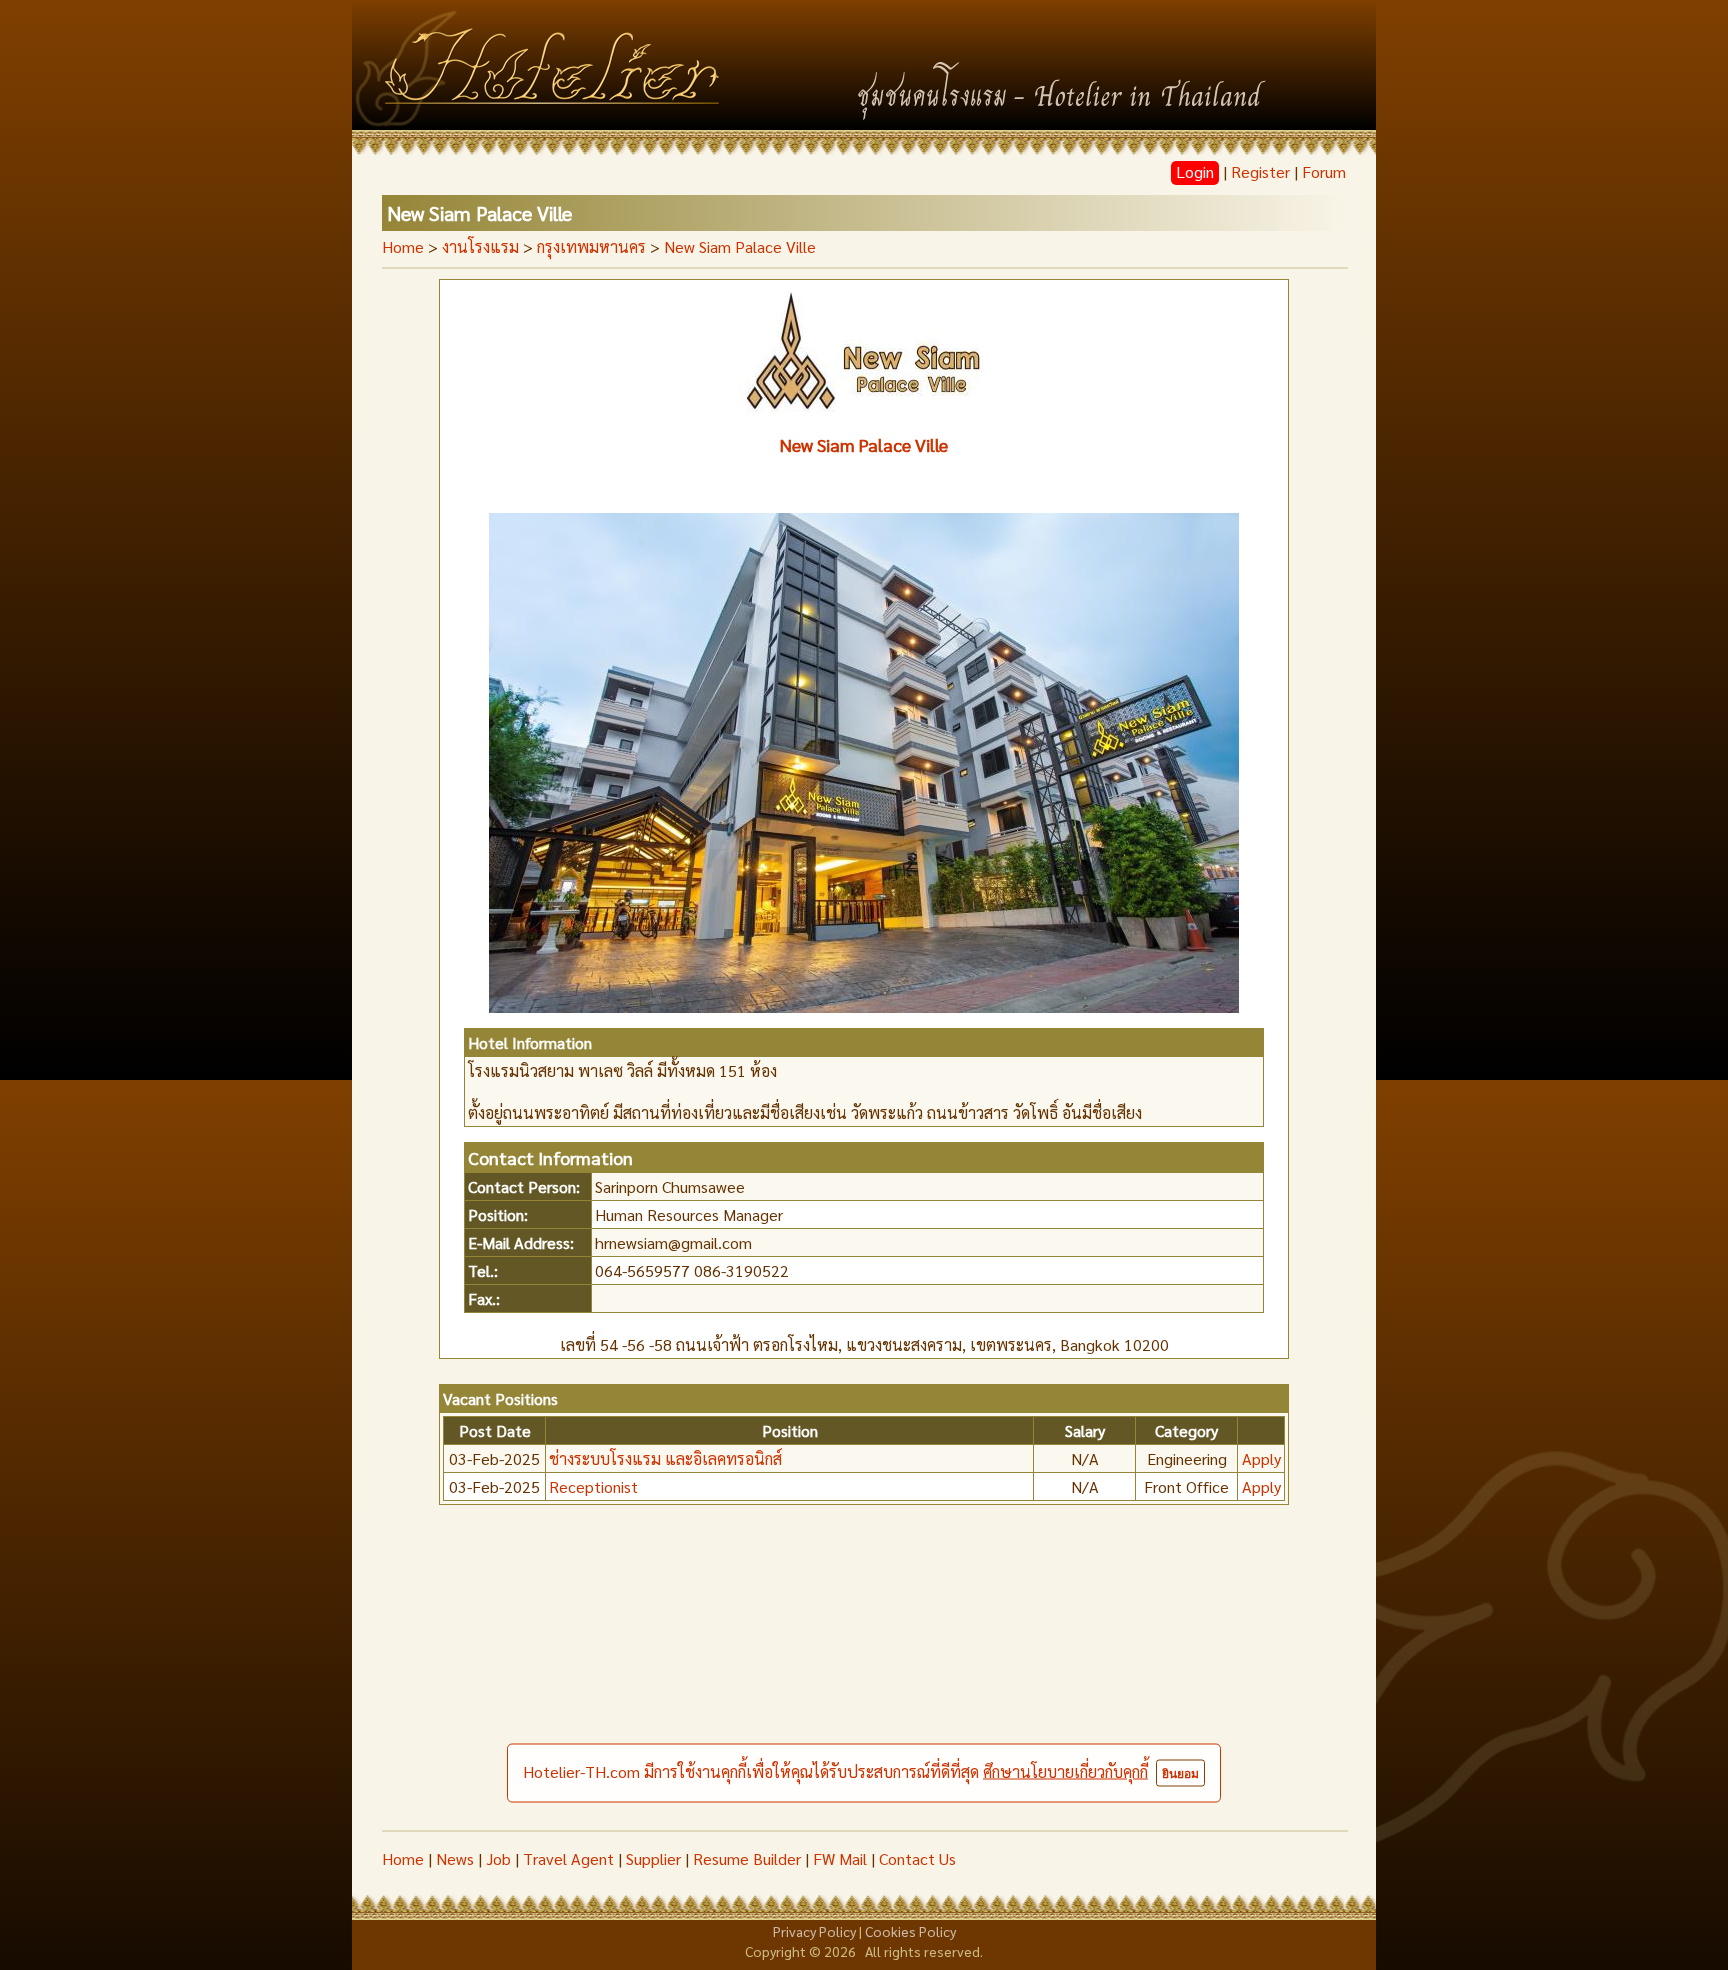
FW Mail (840, 1858)
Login (1195, 171)
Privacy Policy (814, 1931)
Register (1260, 171)
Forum (1324, 171)
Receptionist (593, 1486)
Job (498, 1858)
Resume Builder (747, 1858)
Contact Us (917, 1858)
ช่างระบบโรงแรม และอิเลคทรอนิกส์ (665, 1458)
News (455, 1858)
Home (403, 246)
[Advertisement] (864, 1680)
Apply (1261, 1458)
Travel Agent (568, 1858)
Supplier (653, 1858)
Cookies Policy (910, 1931)
